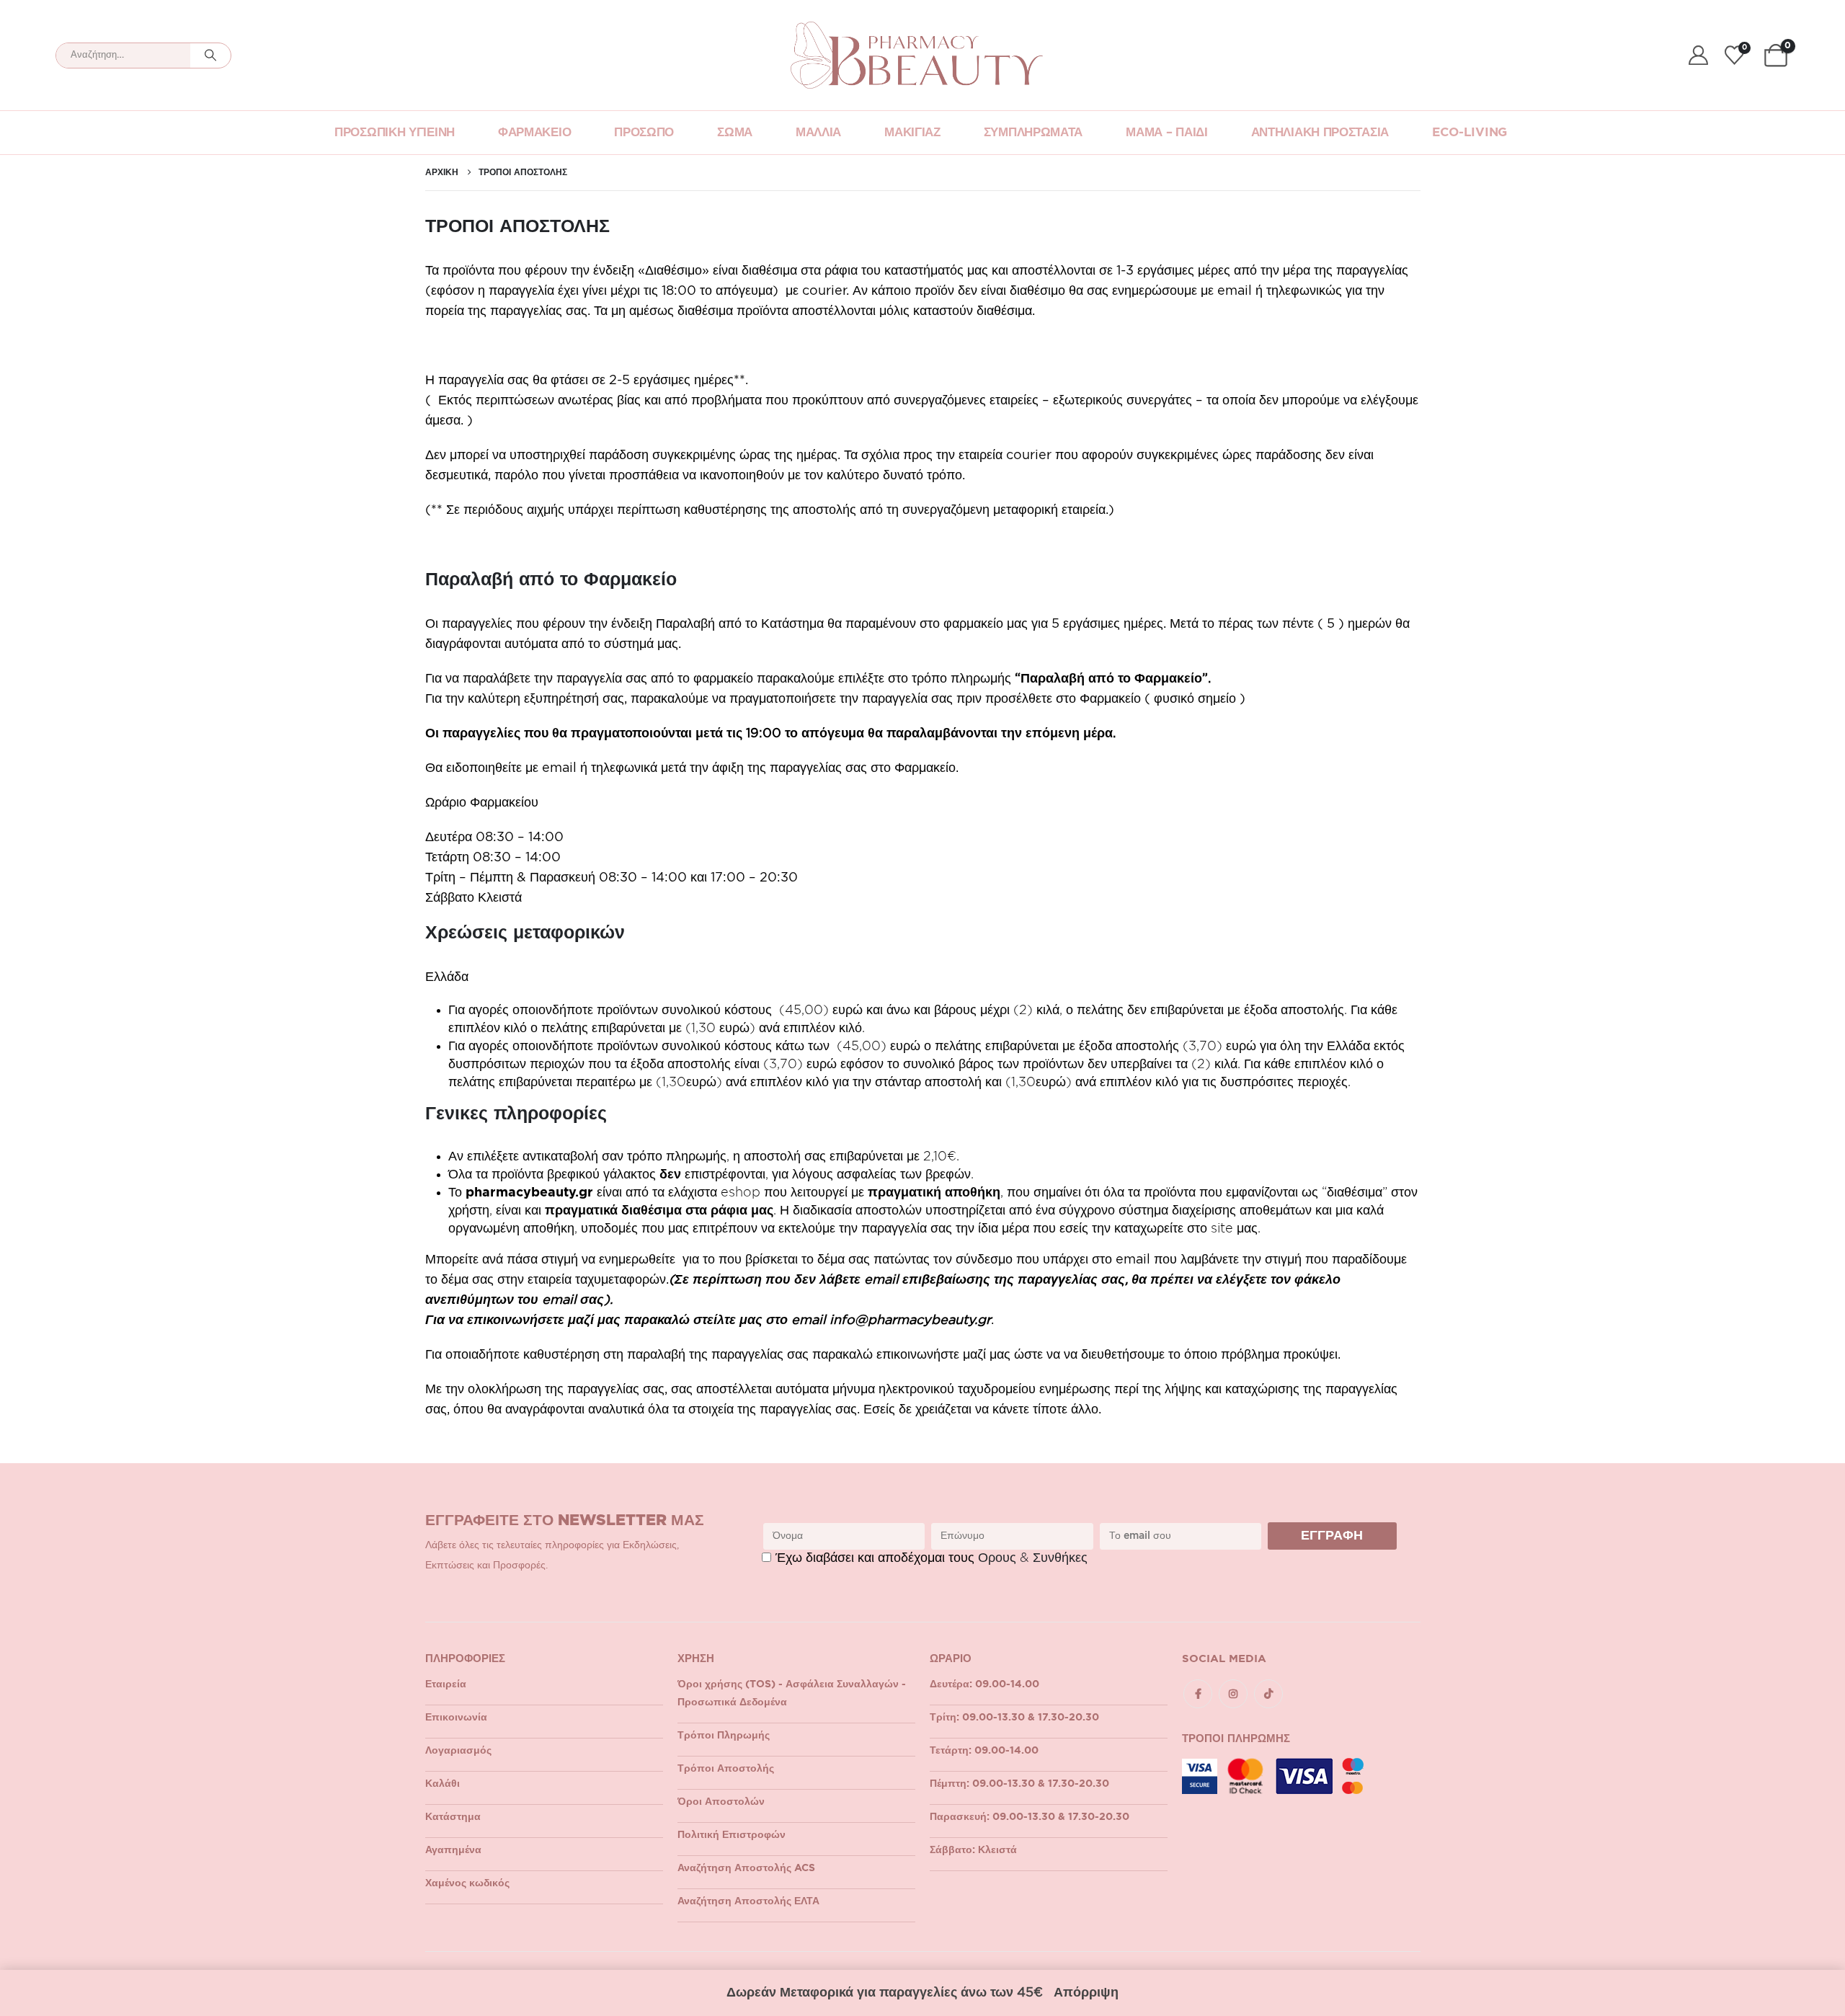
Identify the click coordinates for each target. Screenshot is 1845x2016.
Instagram (1233, 1694)
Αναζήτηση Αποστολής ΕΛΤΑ (748, 1901)
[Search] (210, 55)
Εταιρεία (446, 1684)
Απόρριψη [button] (1086, 1993)
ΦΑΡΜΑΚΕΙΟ (534, 132)
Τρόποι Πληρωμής (724, 1736)
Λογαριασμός (458, 1751)
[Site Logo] (917, 55)
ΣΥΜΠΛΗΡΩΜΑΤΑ (1033, 132)
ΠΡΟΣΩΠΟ (644, 132)
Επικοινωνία (456, 1718)
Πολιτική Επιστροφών (732, 1835)
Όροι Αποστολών (721, 1802)
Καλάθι (443, 1784)
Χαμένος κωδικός (467, 1883)
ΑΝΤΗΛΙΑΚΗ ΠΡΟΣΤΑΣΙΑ (1320, 132)
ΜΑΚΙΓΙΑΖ (912, 132)
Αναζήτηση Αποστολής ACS (746, 1868)
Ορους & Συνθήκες (1033, 1558)
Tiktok (1268, 1694)
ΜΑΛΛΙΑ (818, 132)
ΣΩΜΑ (735, 132)
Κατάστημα (453, 1817)
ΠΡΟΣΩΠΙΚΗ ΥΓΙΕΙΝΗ (395, 132)
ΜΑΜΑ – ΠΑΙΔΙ (1166, 132)
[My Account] (1698, 55)
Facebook (1198, 1694)
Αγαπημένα (453, 1850)
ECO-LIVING (1470, 132)
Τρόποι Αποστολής (726, 1769)
